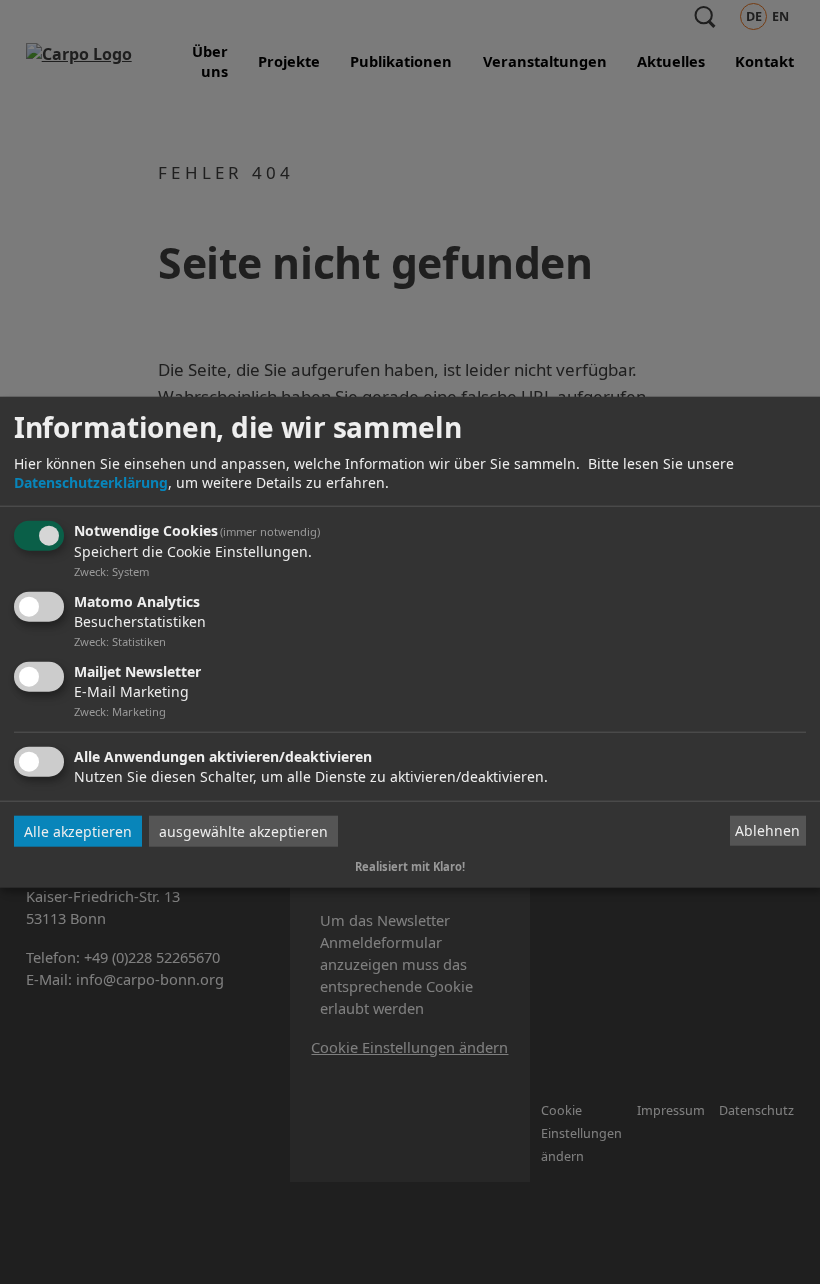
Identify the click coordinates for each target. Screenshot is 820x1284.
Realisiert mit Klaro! (410, 865)
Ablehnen (767, 830)
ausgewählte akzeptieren (243, 830)
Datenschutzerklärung (91, 482)
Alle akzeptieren (78, 830)
